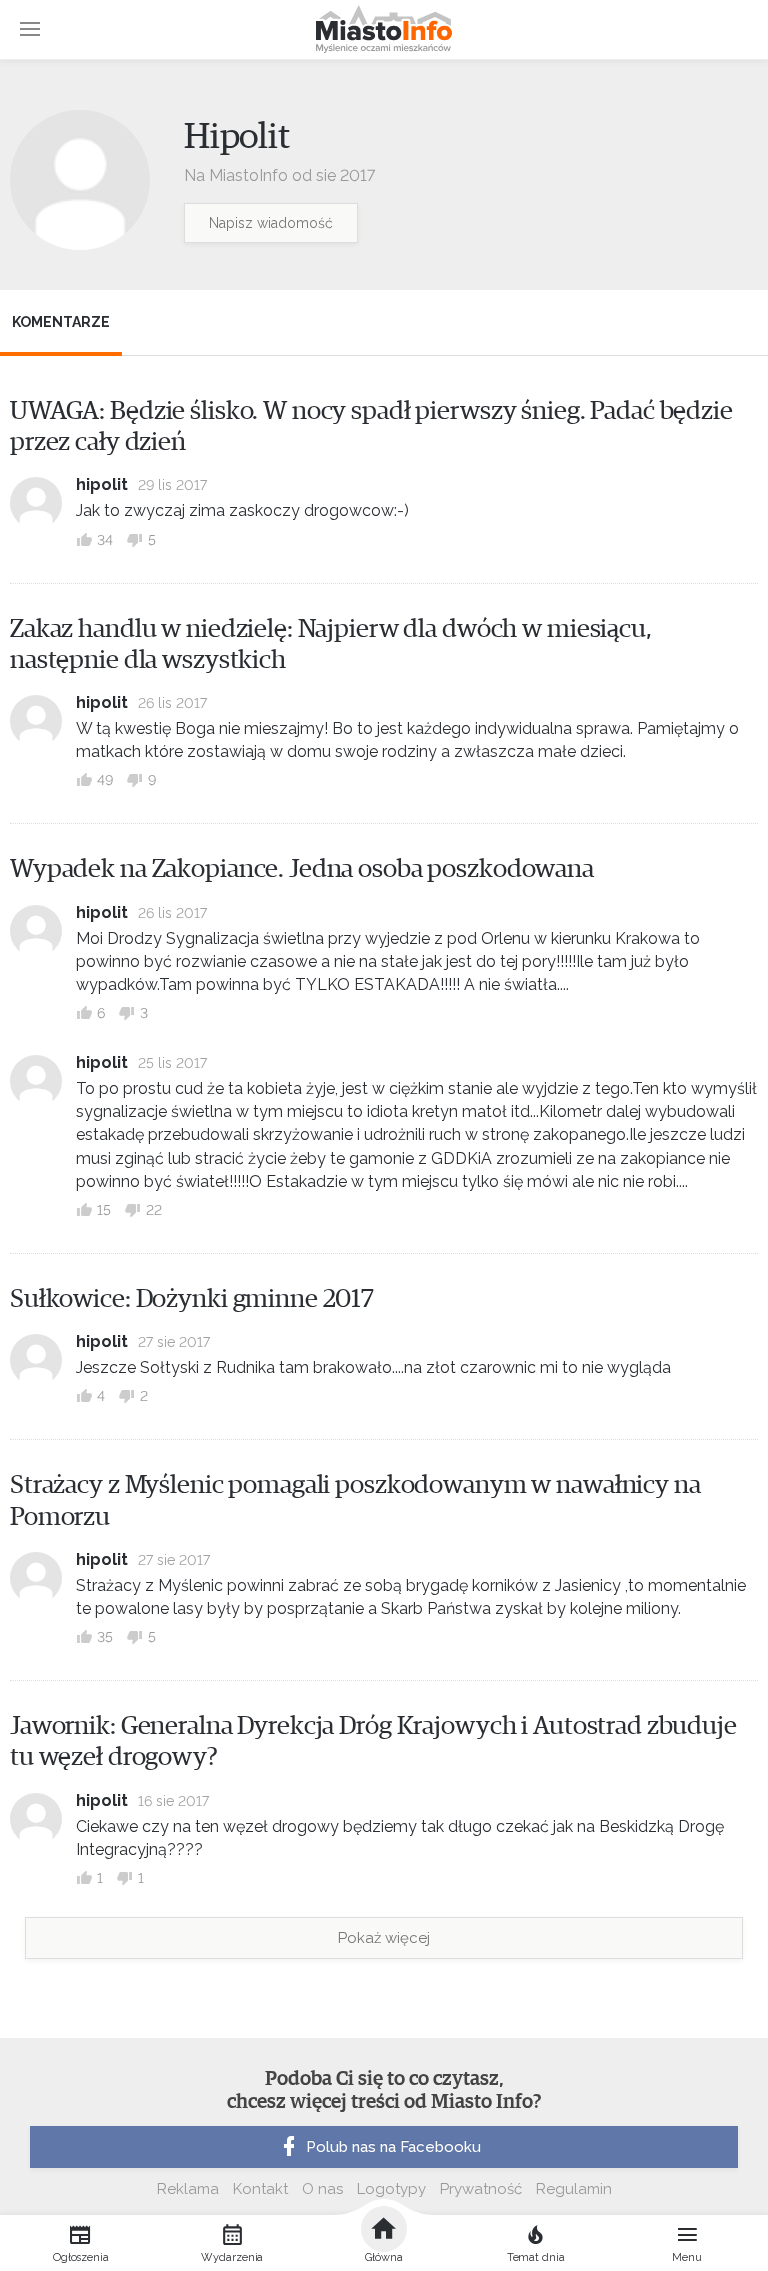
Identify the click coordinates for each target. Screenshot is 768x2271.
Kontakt (260, 2189)
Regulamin (574, 2189)
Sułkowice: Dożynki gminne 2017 (192, 1299)
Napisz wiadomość (271, 223)
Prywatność (481, 2189)
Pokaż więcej (384, 1938)
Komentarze (61, 322)
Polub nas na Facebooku (393, 2147)
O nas (322, 2189)
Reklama (188, 2189)
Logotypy (391, 2189)
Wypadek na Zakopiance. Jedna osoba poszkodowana (302, 869)
